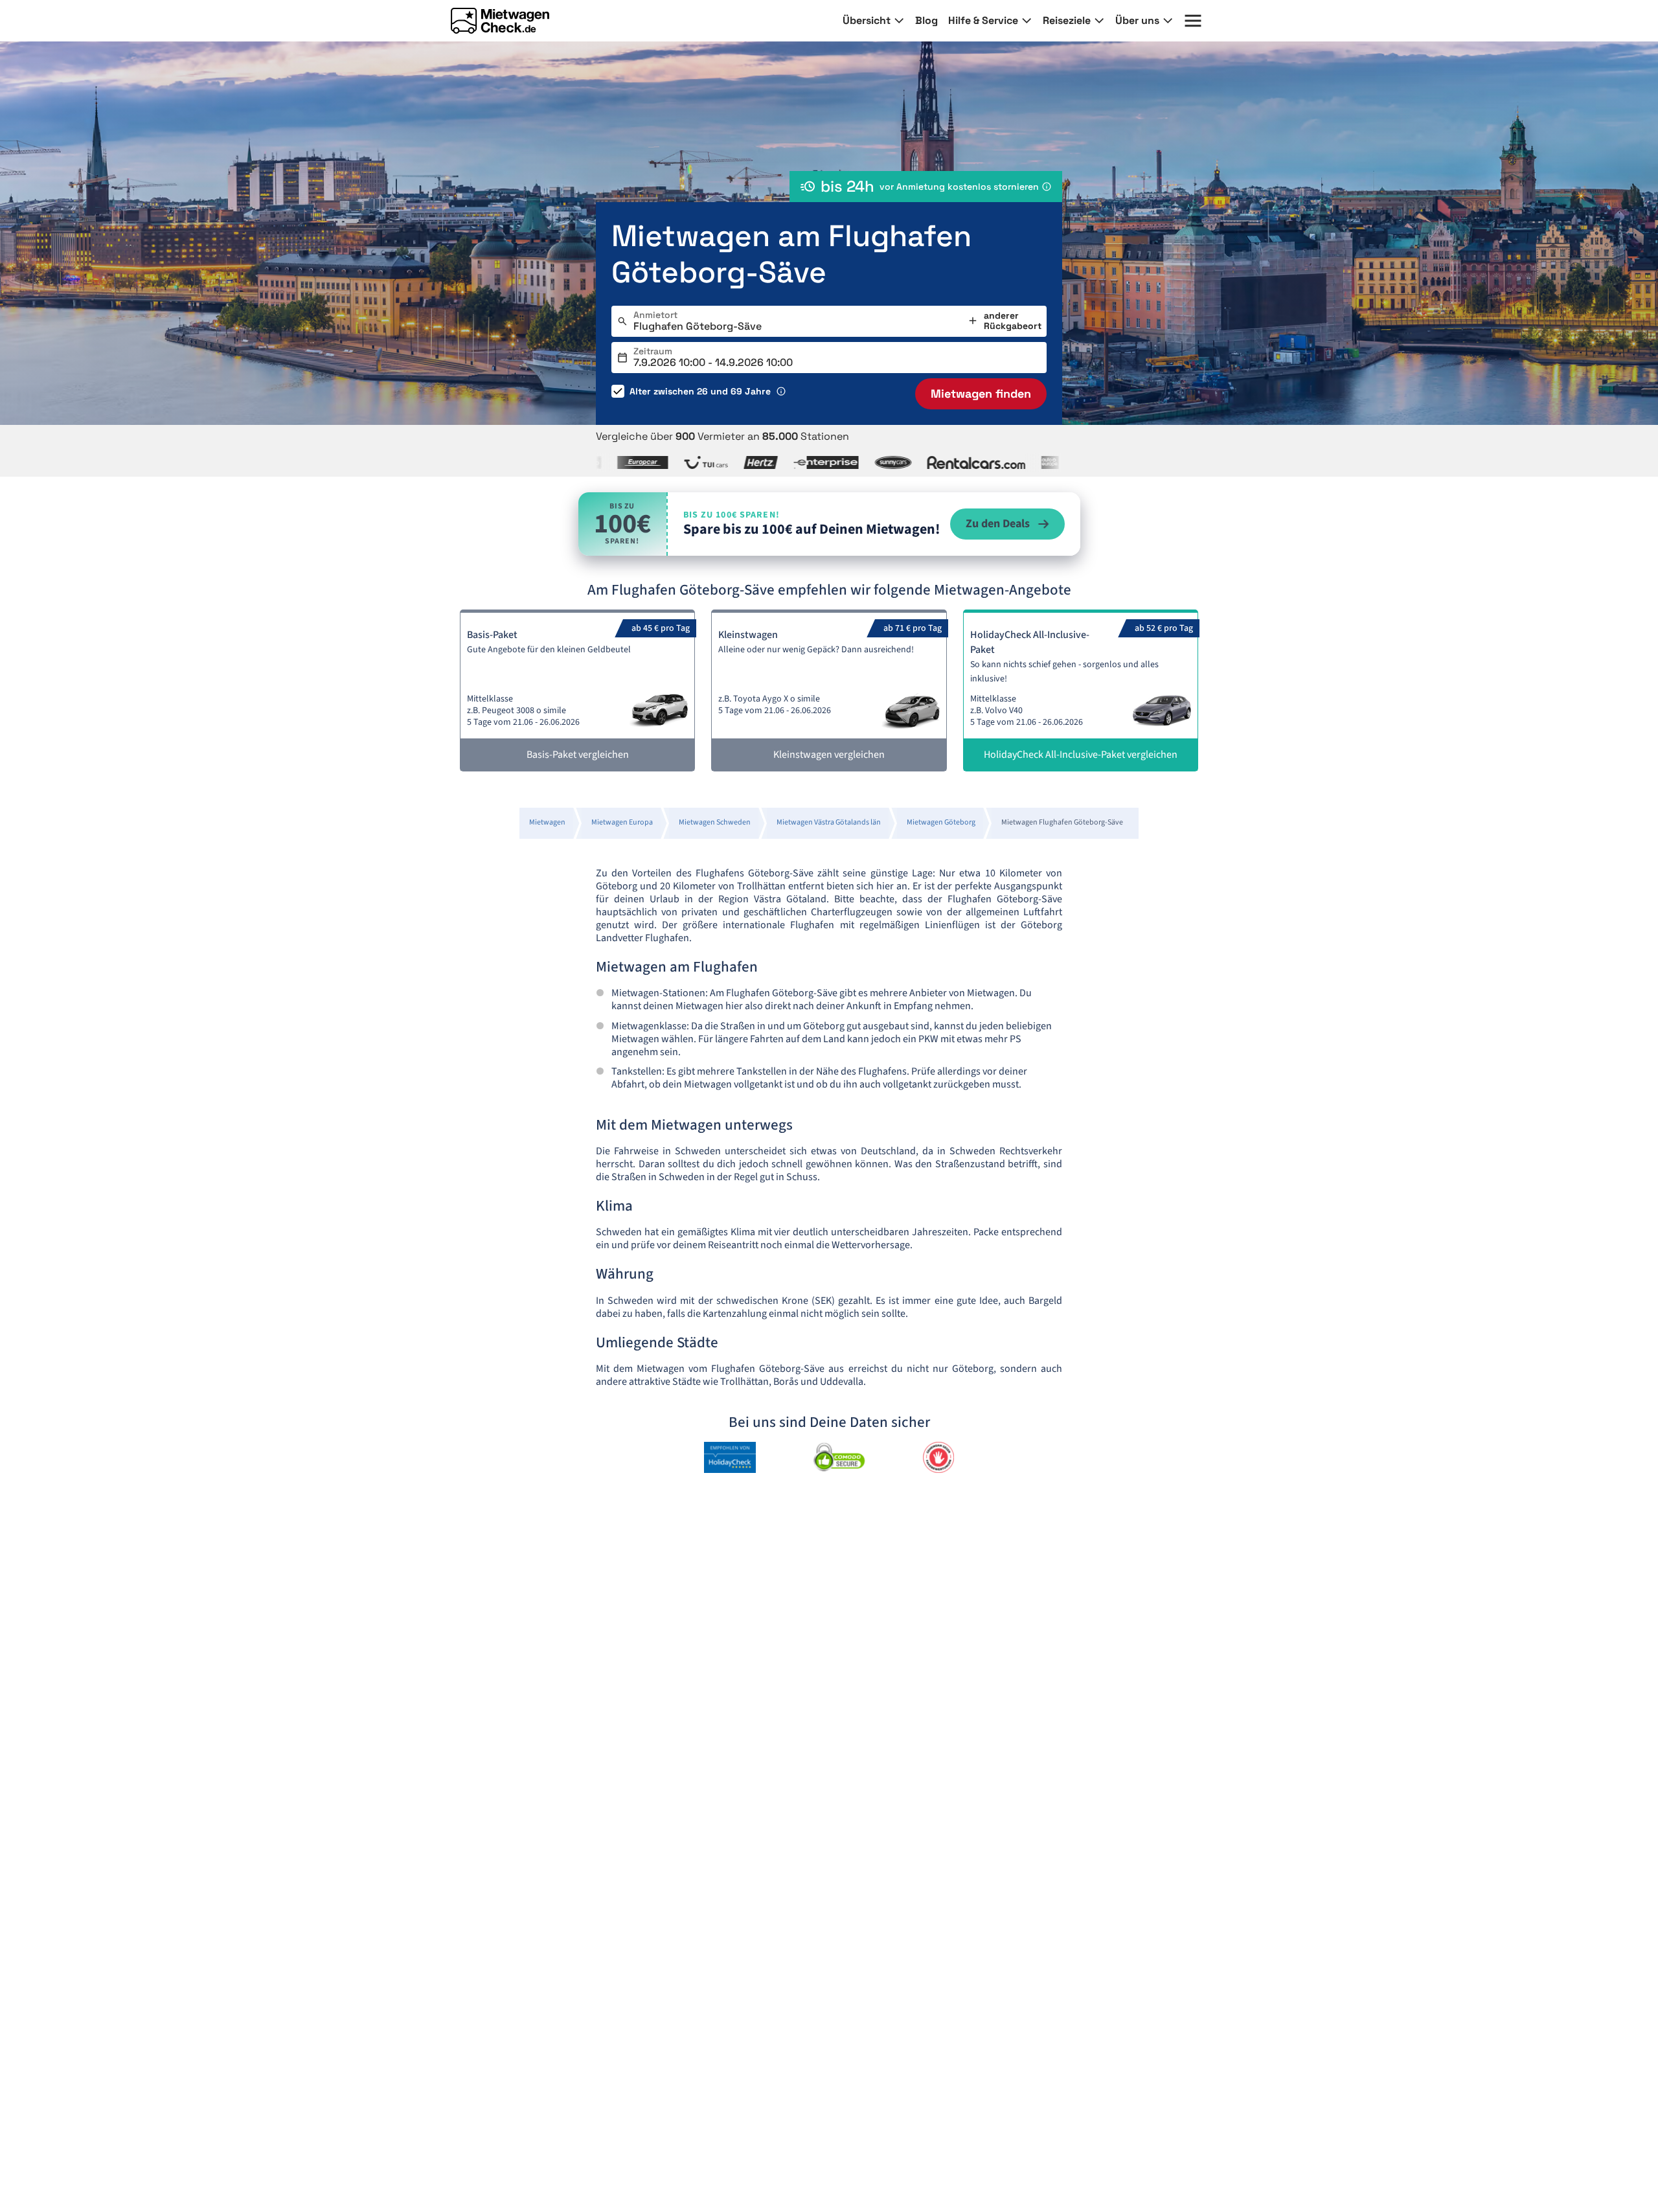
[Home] (500, 21)
